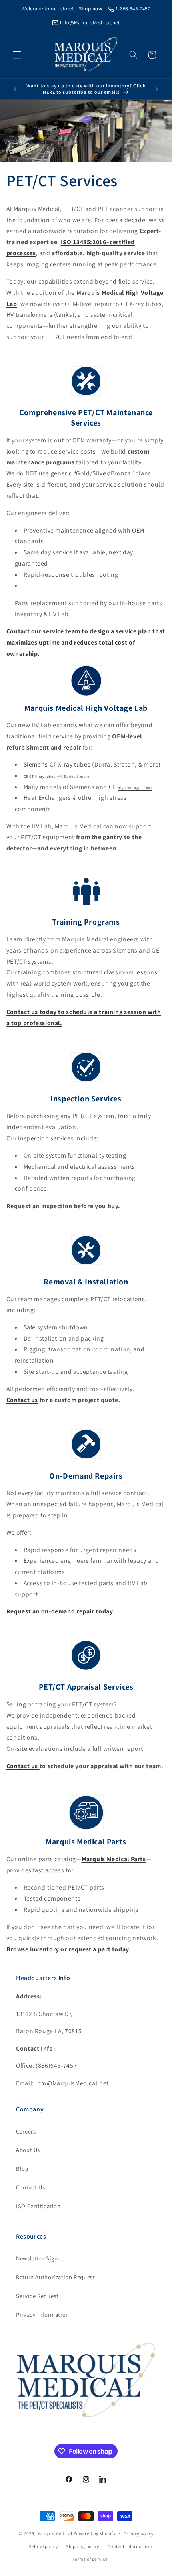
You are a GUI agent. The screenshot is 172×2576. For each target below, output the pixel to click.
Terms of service (90, 2559)
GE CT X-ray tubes (40, 777)
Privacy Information (43, 2315)
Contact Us (30, 2187)
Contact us (22, 1400)
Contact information (130, 2546)
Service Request (37, 2296)
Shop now (91, 9)
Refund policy (43, 2546)
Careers (26, 2131)
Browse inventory (33, 1949)
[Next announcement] (157, 89)
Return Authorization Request (56, 2277)
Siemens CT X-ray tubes (57, 764)
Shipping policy (83, 2546)
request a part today (99, 1949)
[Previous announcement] (15, 89)
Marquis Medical (55, 2533)
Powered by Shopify (94, 2533)
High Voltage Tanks (135, 788)
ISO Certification (38, 2206)
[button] (17, 55)
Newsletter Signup (40, 2258)
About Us (28, 2150)
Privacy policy (138, 2534)
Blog (22, 2169)
